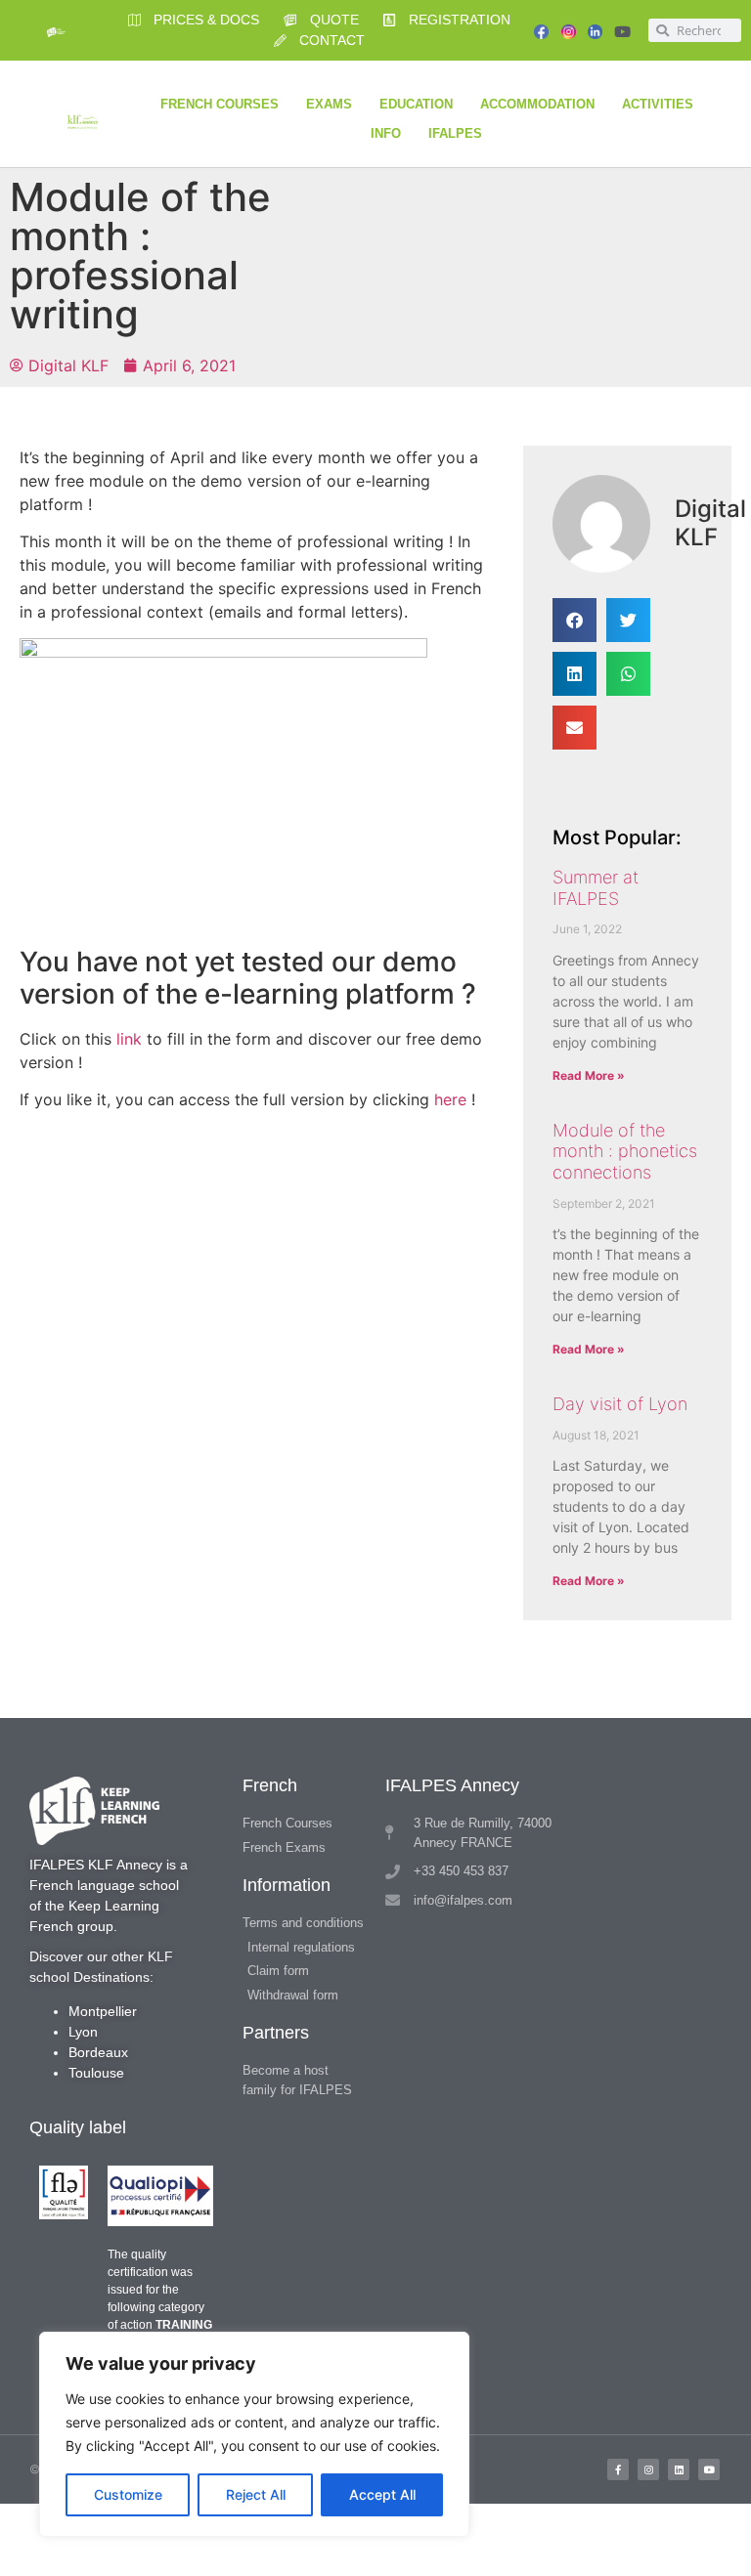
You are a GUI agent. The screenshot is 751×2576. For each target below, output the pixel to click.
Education (416, 104)
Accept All (382, 2494)
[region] (254, 2434)
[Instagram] (648, 2469)
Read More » (589, 1075)
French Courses (220, 104)
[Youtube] (622, 32)
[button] (574, 620)
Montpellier (103, 2011)
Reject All (256, 2494)
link (129, 1039)
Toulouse (96, 2073)
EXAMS (329, 104)
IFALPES (455, 133)
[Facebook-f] (618, 2469)
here (450, 1099)
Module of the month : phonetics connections (625, 1151)
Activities (658, 104)
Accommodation (537, 104)
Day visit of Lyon (620, 1404)
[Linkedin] (679, 2469)
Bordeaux (98, 2052)
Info (386, 133)
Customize (128, 2494)
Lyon (83, 2032)
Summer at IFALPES (596, 888)
